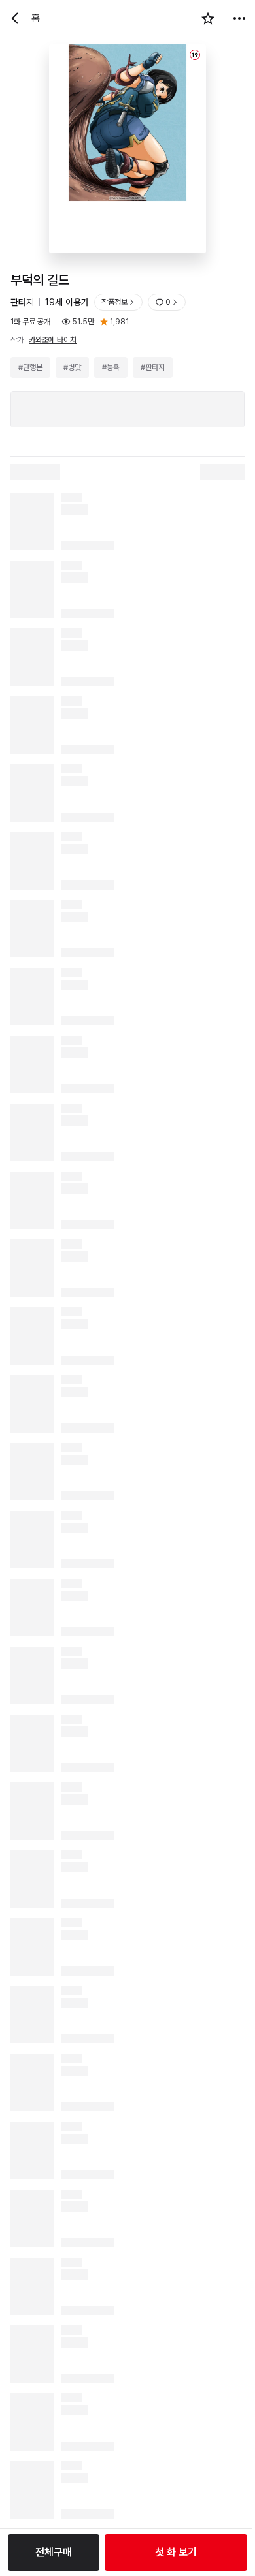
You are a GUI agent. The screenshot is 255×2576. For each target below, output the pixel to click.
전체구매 (54, 2552)
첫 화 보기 (176, 2552)
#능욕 (111, 367)
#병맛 (72, 367)
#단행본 (30, 367)
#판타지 (153, 367)
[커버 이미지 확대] (127, 149)
